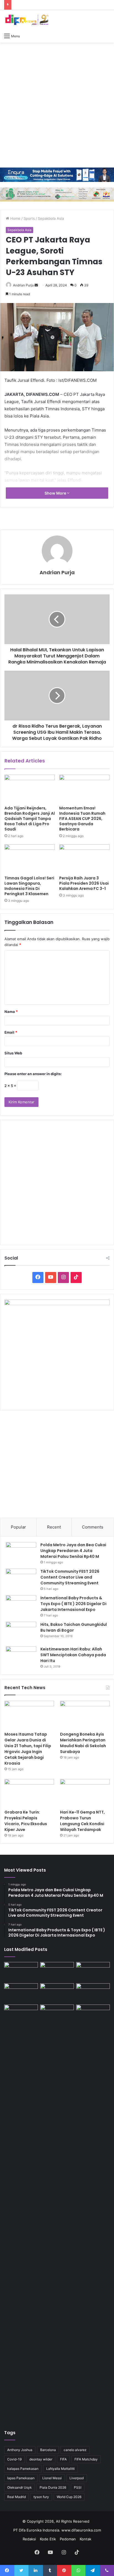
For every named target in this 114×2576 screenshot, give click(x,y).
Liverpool (77, 2478)
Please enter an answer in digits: (33, 1074)
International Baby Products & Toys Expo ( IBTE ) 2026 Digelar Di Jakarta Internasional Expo (73, 1604)
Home (15, 218)
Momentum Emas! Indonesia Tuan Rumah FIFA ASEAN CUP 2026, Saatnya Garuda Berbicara (82, 819)
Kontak (85, 2539)
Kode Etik (48, 2539)
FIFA (63, 2459)
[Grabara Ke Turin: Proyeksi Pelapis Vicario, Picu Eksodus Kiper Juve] (29, 1793)
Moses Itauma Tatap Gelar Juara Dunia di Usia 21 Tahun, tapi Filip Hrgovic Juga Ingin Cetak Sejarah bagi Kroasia (28, 1749)
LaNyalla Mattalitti (60, 2469)
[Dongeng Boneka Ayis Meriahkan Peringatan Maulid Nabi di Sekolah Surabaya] (85, 1715)
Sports (29, 218)
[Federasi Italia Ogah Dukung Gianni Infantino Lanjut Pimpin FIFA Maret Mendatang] (21, 1972)
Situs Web (13, 1053)
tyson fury (41, 2497)
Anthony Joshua (20, 2450)
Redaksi (29, 2539)
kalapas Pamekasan (23, 2469)
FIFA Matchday (86, 2459)
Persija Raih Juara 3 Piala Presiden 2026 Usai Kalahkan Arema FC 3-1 (84, 883)
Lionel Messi (52, 2478)
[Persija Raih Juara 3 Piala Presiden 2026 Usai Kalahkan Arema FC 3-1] (84, 859)
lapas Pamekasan (21, 2478)
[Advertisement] (57, 105)
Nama (11, 1012)
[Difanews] (26, 20)
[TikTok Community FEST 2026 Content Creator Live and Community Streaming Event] (21, 1579)
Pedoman (68, 2539)
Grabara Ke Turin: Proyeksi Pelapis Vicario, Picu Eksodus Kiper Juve (26, 1821)
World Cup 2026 (69, 2497)
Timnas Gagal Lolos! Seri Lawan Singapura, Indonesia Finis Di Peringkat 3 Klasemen (29, 886)
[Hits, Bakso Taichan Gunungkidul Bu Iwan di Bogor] (21, 1632)
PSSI (78, 2487)
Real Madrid (16, 2497)
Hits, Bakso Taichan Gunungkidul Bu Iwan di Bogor (74, 1627)
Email (11, 1032)
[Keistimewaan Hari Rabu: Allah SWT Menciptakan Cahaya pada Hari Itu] (21, 1657)
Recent (54, 1527)
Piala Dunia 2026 (53, 2487)
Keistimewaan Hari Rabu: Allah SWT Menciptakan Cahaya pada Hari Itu (73, 1655)
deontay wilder (41, 2459)
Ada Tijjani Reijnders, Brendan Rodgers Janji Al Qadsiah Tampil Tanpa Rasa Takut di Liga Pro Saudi (30, 819)
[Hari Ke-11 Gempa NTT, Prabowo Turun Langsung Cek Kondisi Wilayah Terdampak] (85, 1793)
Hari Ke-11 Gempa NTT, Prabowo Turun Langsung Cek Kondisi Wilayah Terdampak (82, 1821)
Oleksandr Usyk (20, 2487)
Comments (93, 1527)
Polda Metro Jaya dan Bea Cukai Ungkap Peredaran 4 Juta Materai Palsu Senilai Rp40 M (73, 1551)
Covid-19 (14, 2459)
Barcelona (48, 2450)
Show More (56, 493)
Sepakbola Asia (51, 218)
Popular (18, 1527)
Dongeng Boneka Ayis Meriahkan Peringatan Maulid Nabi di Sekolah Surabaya (83, 1743)
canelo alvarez (75, 2450)
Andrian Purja (23, 285)
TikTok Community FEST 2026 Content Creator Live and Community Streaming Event (70, 1577)
